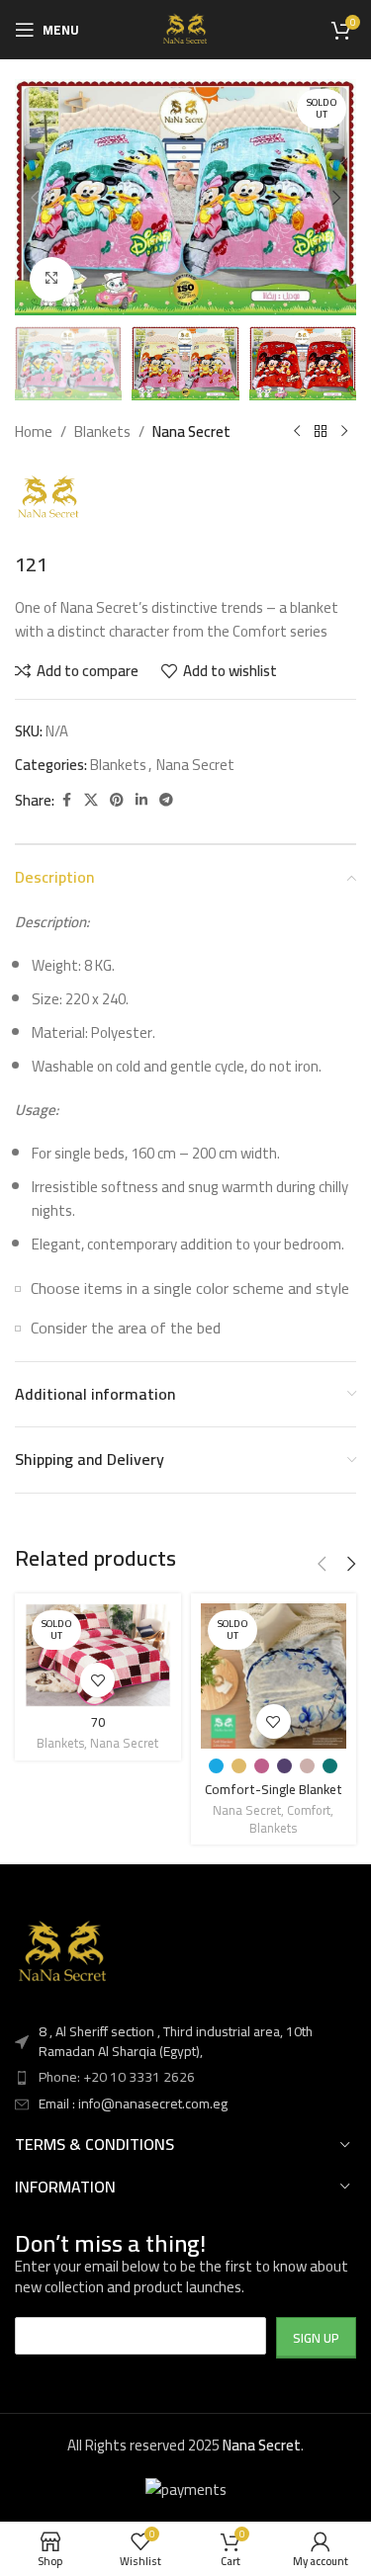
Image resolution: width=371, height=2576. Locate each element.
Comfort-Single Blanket (274, 1789)
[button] (35, 198)
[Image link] (64, 1952)
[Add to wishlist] (97, 1680)
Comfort (309, 1810)
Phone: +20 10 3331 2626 (117, 2077)
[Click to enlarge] (52, 279)
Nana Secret (191, 432)
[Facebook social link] (66, 800)
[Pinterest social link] (117, 800)
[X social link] (91, 800)
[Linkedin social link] (141, 800)
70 (98, 1722)
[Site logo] (186, 28)
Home (34, 432)
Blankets (102, 432)
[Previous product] (297, 432)
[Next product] (344, 432)
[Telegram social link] (166, 800)
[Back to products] (321, 432)
